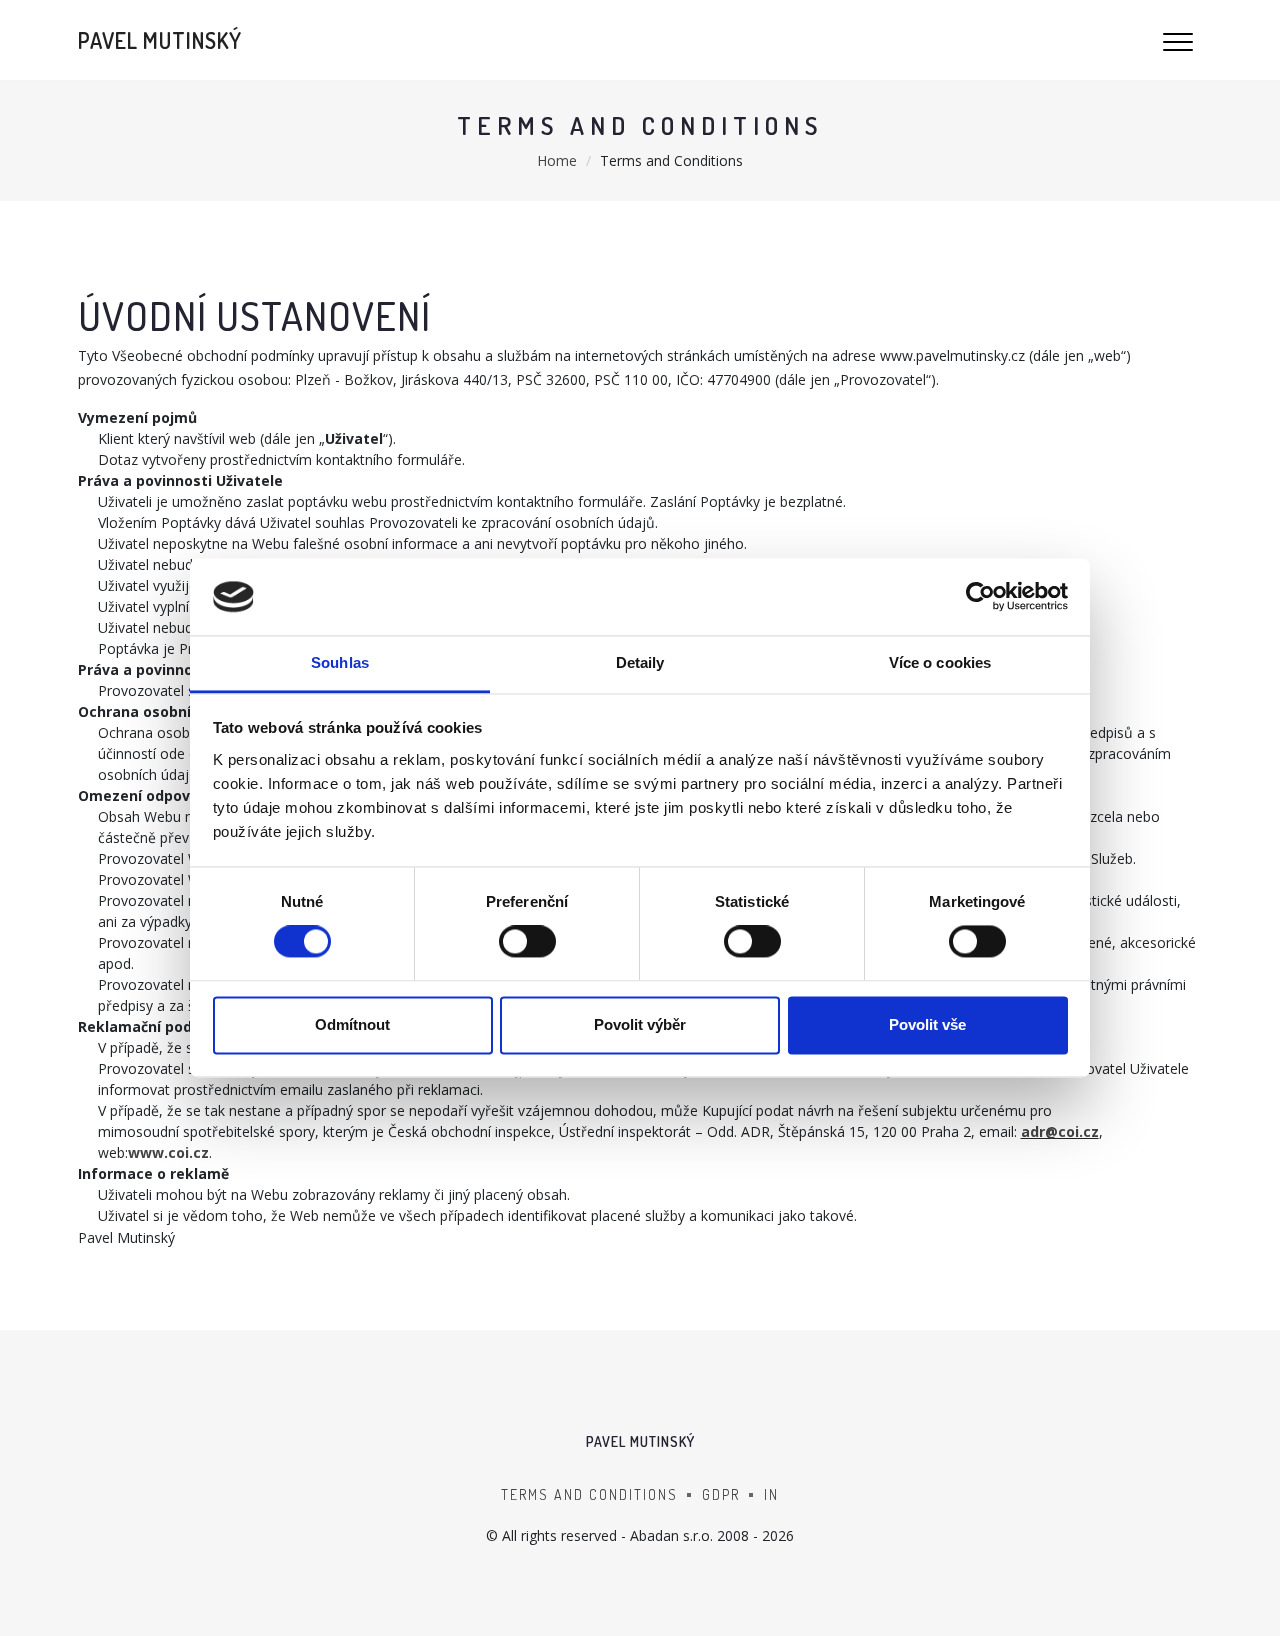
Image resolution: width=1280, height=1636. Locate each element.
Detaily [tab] (640, 662)
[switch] (527, 942)
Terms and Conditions (589, 1494)
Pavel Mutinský (160, 40)
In (771, 1494)
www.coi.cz (168, 1152)
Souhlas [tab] (340, 662)
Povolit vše (927, 1024)
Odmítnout (352, 1024)
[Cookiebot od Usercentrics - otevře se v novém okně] (980, 597)
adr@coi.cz (1060, 1131)
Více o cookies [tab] (940, 662)
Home (557, 160)
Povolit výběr (640, 1024)
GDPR (721, 1494)
